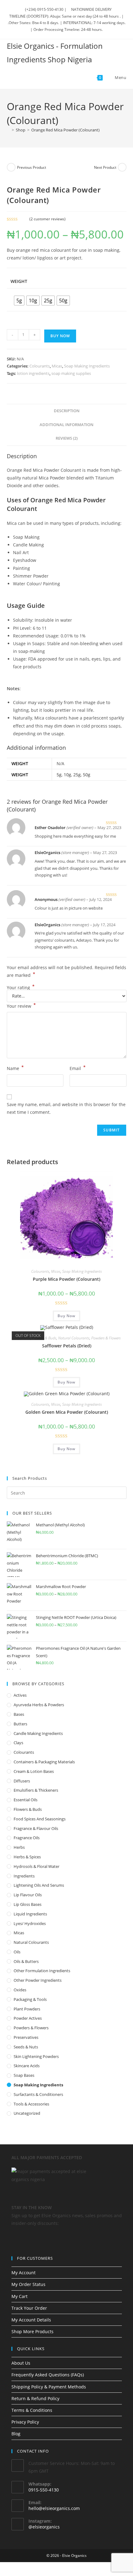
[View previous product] (11, 167)
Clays (18, 1743)
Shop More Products (32, 2331)
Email (78, 1068)
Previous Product (32, 167)
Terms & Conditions (32, 2410)
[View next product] (122, 167)
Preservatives (26, 2037)
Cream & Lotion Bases (34, 1771)
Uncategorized (27, 2113)
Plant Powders (27, 2009)
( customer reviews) (47, 219)
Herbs (19, 1847)
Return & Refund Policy (35, 2398)
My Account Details (31, 2320)
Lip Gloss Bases (28, 1904)
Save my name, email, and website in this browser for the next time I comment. (66, 1108)
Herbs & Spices (27, 1857)
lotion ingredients (33, 373)
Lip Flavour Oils (28, 1895)
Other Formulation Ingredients (42, 1971)
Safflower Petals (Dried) (67, 1346)
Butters (20, 1724)
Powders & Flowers (106, 1338)
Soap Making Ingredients (87, 366)
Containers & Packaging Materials (44, 1762)
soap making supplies (71, 373)
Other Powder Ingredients (38, 1980)
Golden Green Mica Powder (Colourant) (67, 1412)
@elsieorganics (44, 2527)
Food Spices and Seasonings (40, 1819)
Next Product (105, 167)
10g (67, 775)
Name (15, 1068)
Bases (19, 1714)
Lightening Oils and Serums (39, 1885)
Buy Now (60, 336)
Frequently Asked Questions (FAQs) (48, 2375)
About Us (21, 2363)
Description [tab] (67, 411)
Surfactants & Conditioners (38, 2094)
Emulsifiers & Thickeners (36, 1790)
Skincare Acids (27, 2066)
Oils (17, 1952)
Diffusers (22, 1781)
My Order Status (28, 2284)
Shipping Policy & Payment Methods (49, 2387)
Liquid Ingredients (30, 1914)
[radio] (19, 301)
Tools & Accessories (31, 2104)
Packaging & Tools (30, 1999)
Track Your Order (29, 2308)
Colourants (40, 366)
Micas (57, 366)
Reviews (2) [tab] (67, 438)
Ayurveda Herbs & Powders (39, 1705)
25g (77, 775)
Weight (19, 281)
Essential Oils (26, 1800)
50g (87, 775)
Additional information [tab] (66, 425)
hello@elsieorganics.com (54, 2508)
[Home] (8, 130)
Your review (21, 1006)
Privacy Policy (25, 2422)
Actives (20, 1695)
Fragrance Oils (27, 1838)
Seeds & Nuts (26, 2047)
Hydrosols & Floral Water (36, 1866)
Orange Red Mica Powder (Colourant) (65, 130)
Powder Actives (28, 2018)
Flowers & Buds (44, 1338)
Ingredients (24, 1876)
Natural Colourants (74, 1338)
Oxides (20, 1990)
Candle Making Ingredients (38, 1733)
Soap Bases (24, 2075)
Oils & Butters (26, 1961)
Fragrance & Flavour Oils (36, 1828)
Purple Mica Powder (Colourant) (66, 1279)
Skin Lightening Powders (36, 2056)
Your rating (21, 988)
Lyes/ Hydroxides (30, 1923)
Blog (16, 2434)
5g (59, 775)
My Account (24, 2273)
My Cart (19, 2296)
